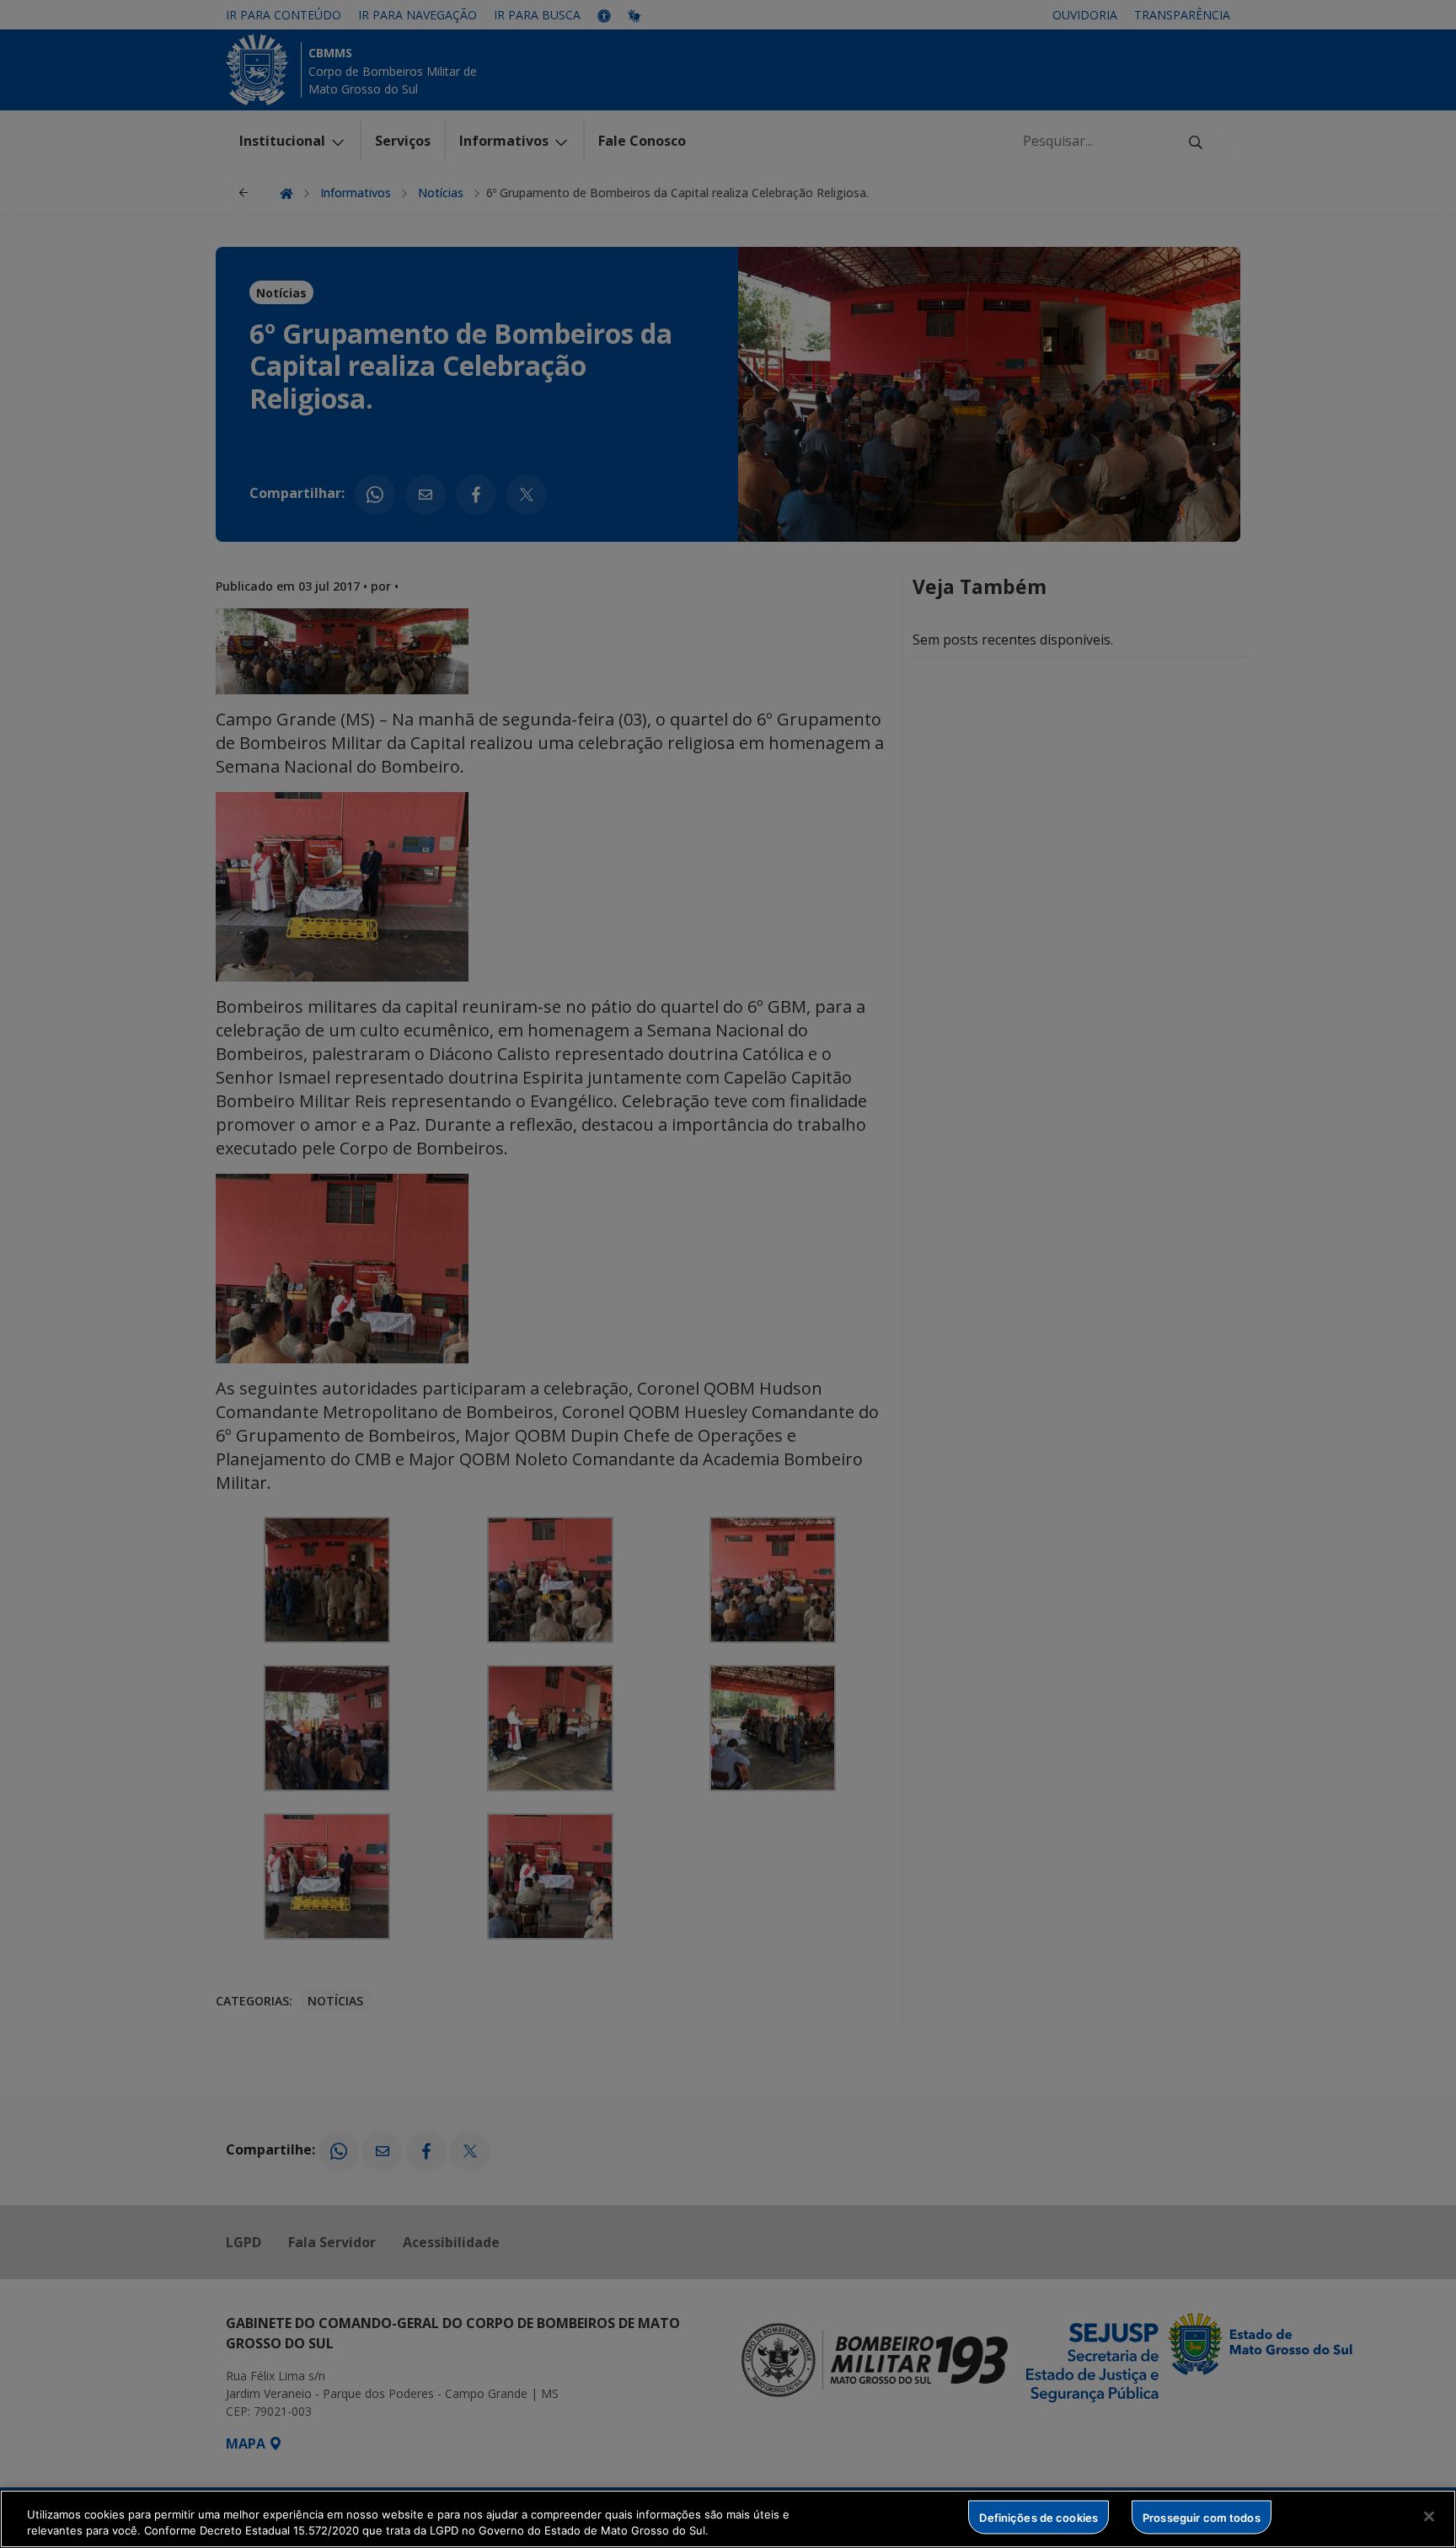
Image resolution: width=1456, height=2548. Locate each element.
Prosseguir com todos (1202, 2517)
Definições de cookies (1038, 2517)
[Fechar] (1429, 2517)
